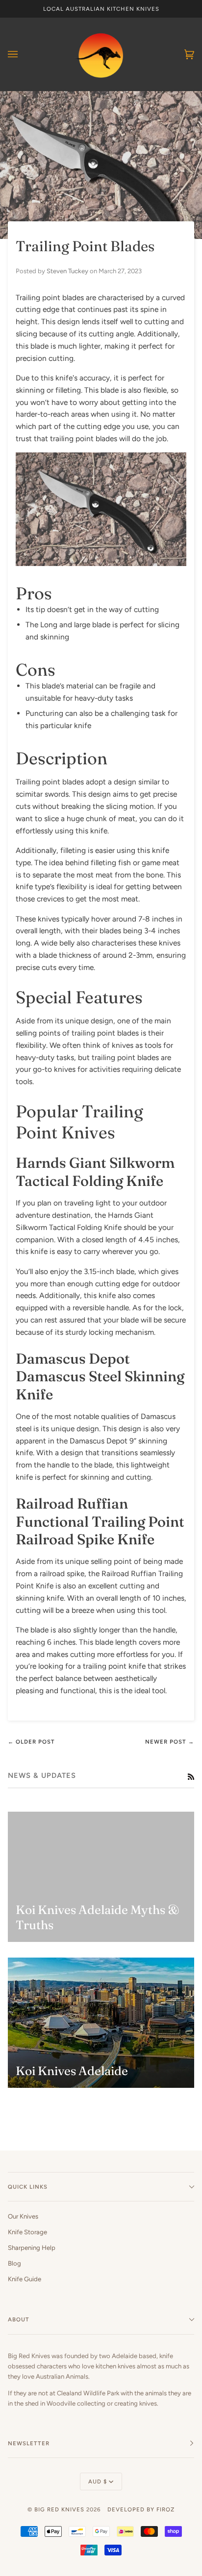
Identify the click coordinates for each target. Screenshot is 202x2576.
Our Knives (23, 2216)
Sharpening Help (32, 2248)
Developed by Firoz (141, 2509)
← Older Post (31, 1742)
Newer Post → (170, 1742)
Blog (14, 2263)
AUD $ (98, 2481)
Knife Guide (25, 2279)
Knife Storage (27, 2232)
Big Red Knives (59, 2509)
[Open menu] (23, 54)
